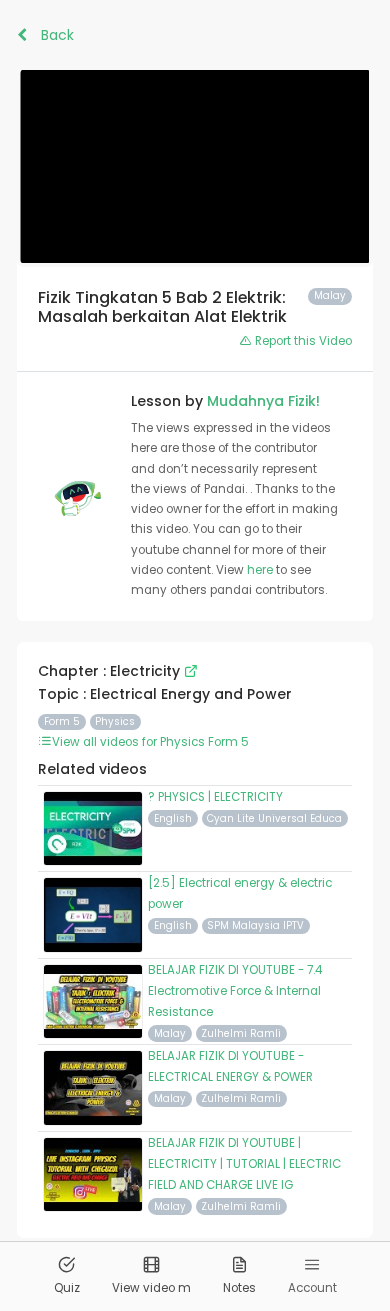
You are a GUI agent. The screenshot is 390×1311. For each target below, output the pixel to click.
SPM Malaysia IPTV (255, 925)
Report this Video (302, 341)
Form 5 (62, 721)
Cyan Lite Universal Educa (274, 818)
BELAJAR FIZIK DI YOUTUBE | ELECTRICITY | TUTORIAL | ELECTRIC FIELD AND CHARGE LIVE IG (244, 1164)
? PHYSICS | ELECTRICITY (215, 797)
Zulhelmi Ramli (241, 1033)
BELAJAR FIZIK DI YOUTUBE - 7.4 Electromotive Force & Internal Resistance (235, 991)
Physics (115, 721)
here (261, 570)
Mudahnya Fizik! (263, 401)
